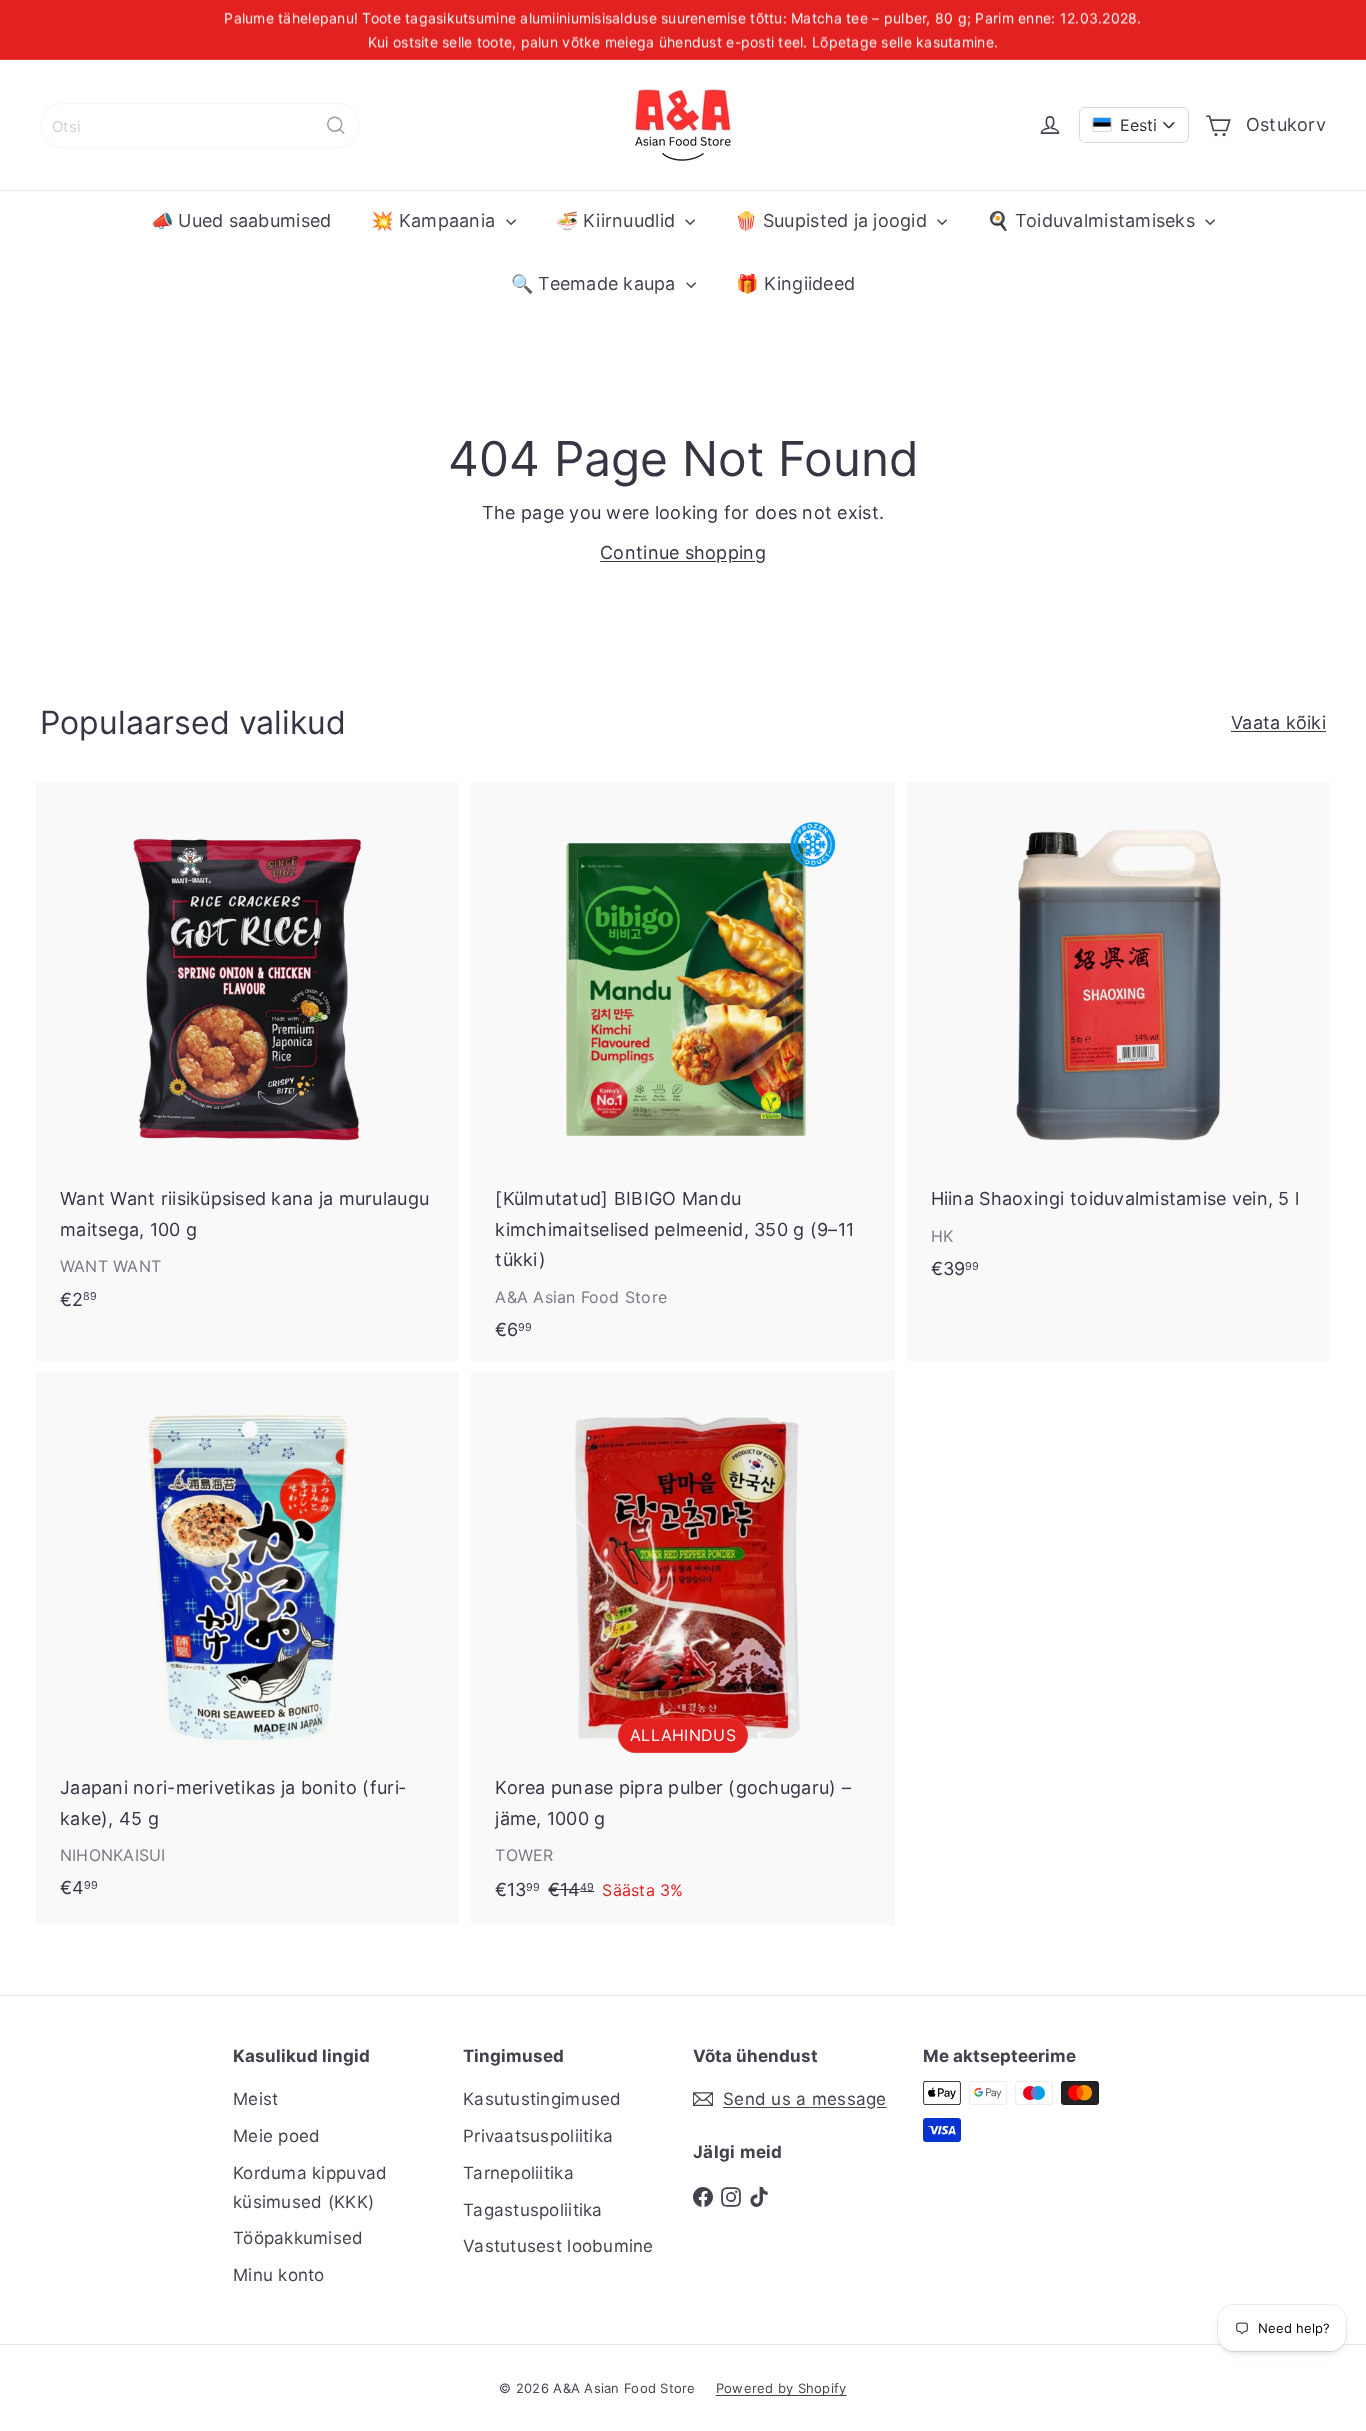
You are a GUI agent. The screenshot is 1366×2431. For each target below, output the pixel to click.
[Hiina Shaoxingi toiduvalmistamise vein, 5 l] (1118, 1040)
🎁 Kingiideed (795, 283)
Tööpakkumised (298, 2238)
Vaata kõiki (1278, 722)
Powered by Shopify (781, 2388)
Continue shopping (683, 552)
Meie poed (276, 2136)
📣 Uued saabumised (241, 220)
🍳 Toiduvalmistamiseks (1093, 220)
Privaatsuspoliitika (538, 2136)
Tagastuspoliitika (533, 2210)
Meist (255, 2099)
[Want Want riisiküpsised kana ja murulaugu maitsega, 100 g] (247, 1056)
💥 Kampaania (435, 220)
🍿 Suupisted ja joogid (833, 220)
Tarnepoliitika (518, 2173)
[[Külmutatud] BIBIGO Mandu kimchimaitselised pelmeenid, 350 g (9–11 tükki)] (682, 1071)
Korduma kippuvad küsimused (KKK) (310, 2187)
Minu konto (279, 2275)
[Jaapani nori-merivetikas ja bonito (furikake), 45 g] (247, 1645)
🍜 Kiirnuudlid (618, 220)
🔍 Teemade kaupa (596, 283)
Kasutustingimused (542, 2099)
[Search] (336, 125)
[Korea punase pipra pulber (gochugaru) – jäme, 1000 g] (682, 1648)
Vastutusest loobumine (558, 2246)
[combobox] (200, 125)
